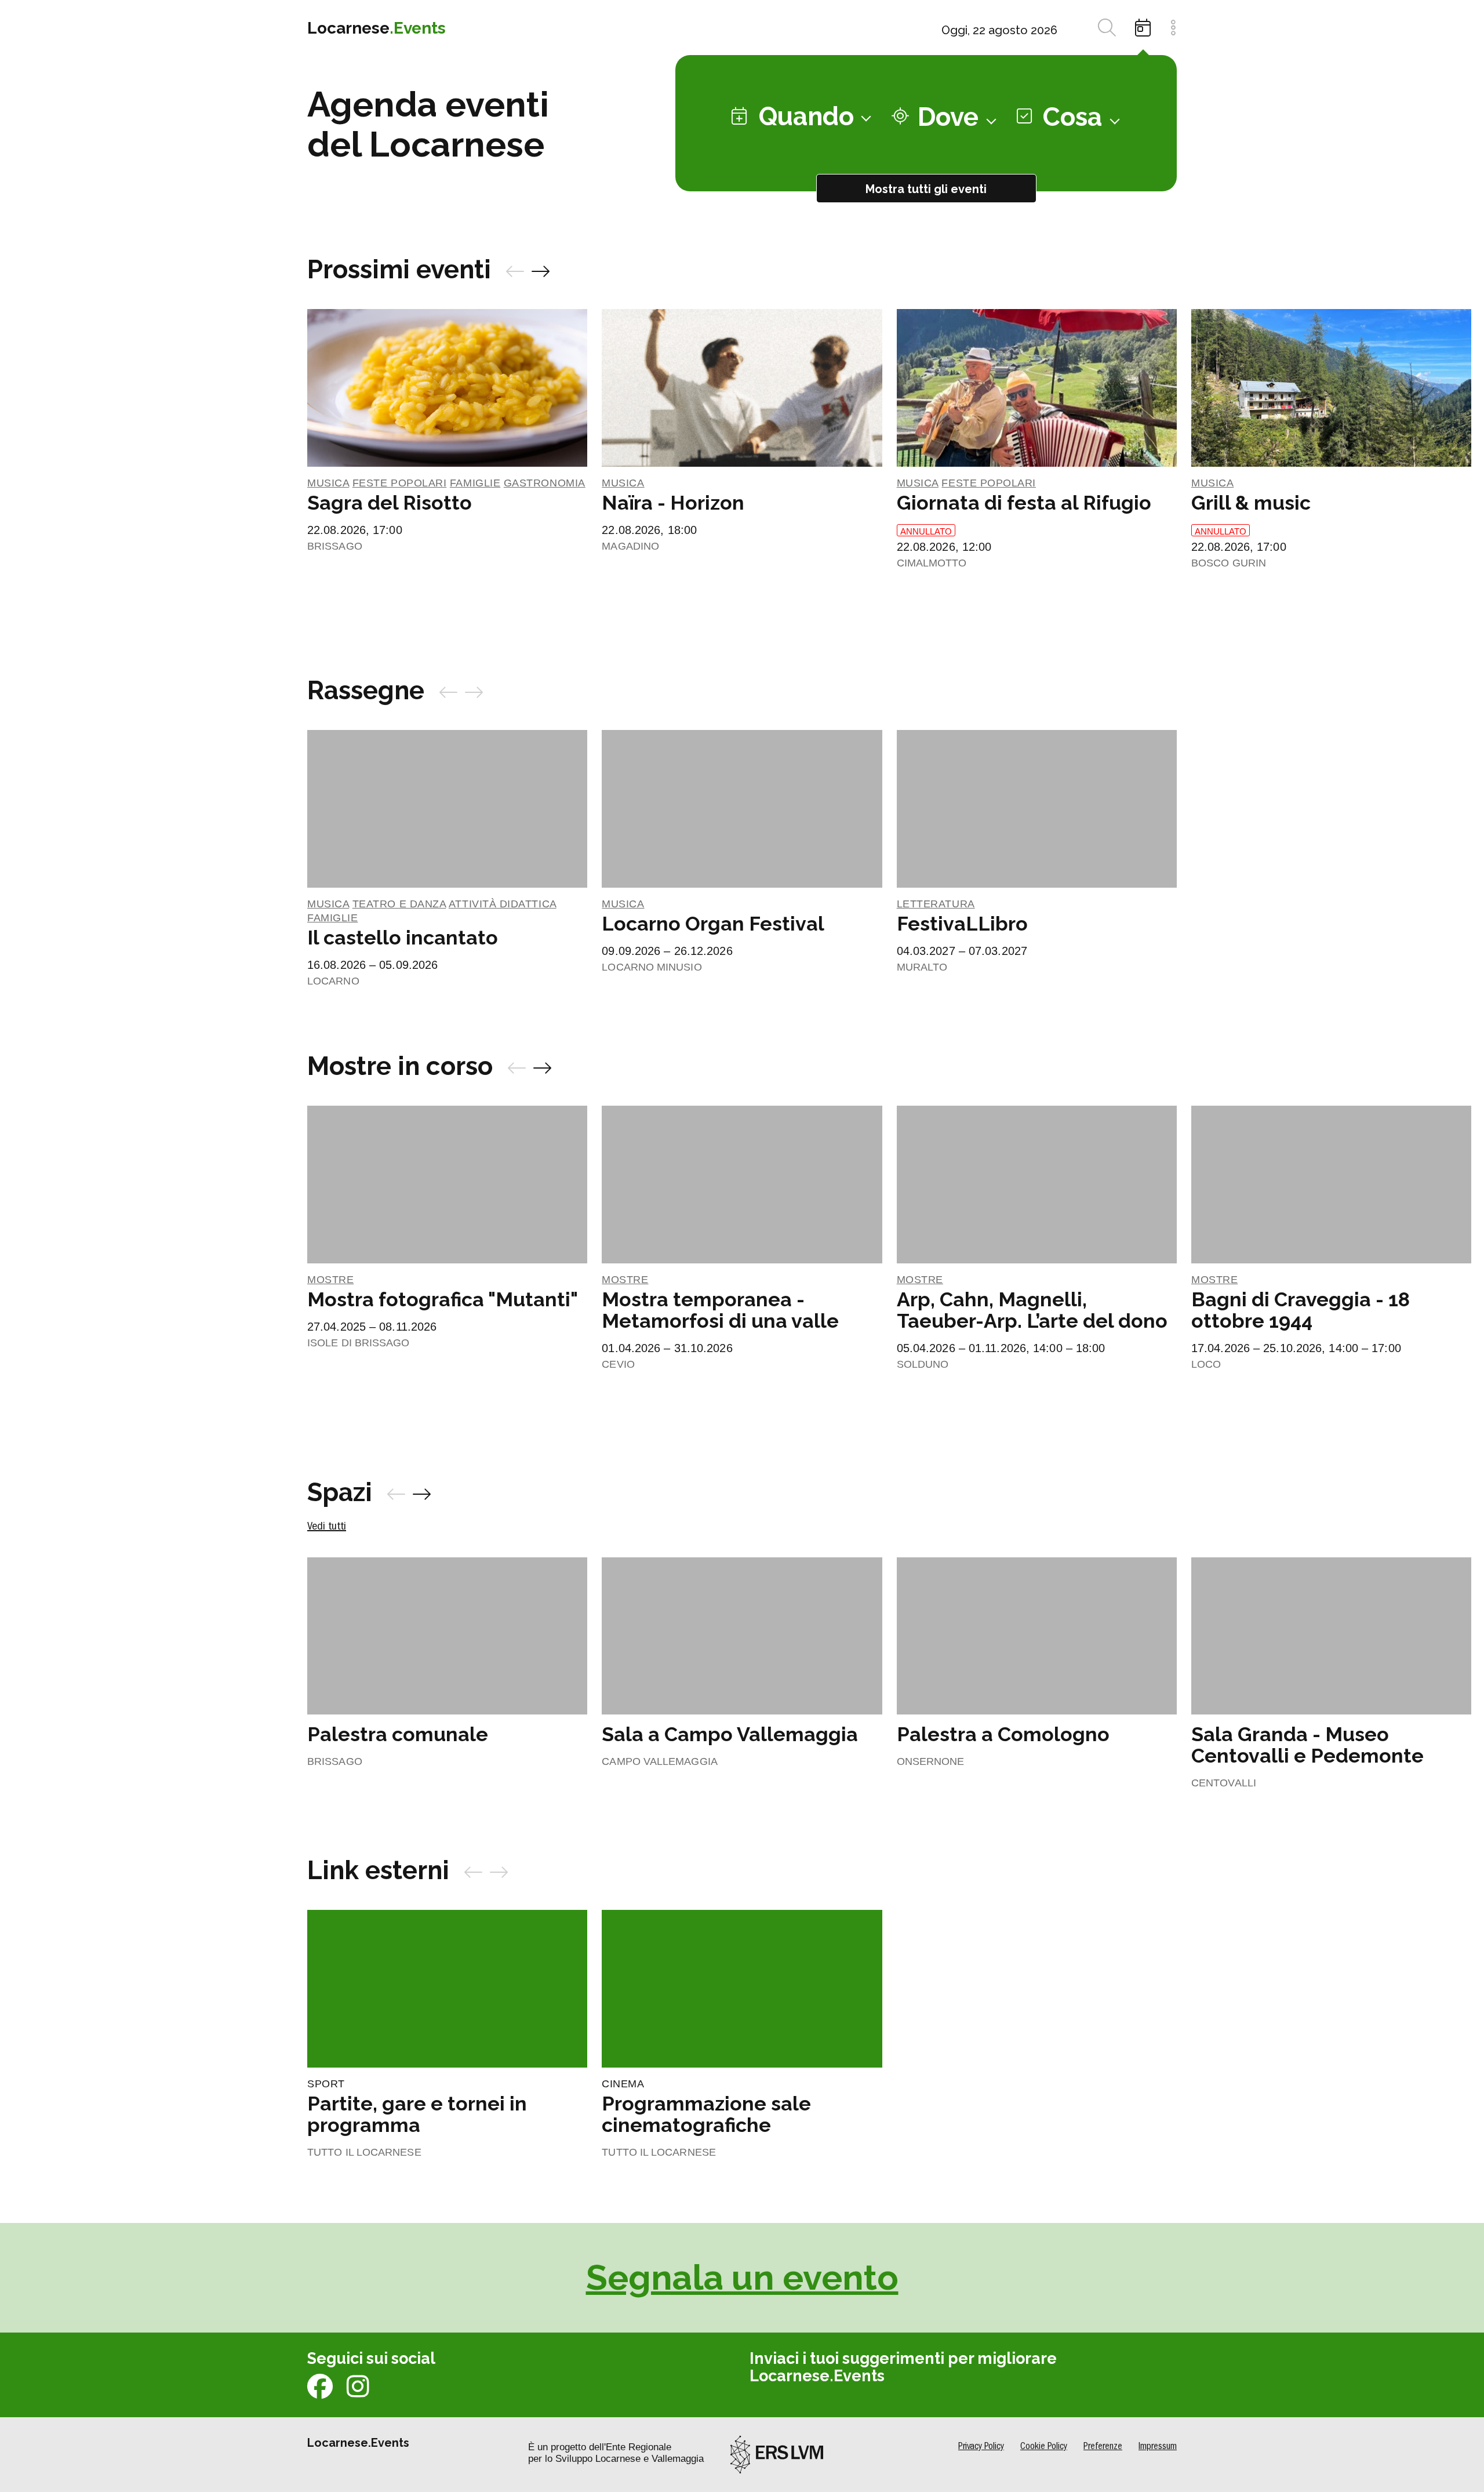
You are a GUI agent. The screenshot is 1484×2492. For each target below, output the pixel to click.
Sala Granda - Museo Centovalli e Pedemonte (1307, 1745)
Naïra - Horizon (673, 503)
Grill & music (1251, 503)
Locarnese (377, 28)
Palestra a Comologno (1003, 1734)
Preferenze (1103, 2447)
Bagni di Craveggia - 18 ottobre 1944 (1301, 1310)
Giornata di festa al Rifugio (1024, 503)
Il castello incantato (403, 938)
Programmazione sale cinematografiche (706, 2114)
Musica (328, 483)
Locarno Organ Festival (713, 924)
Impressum (1158, 2447)
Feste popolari (400, 483)
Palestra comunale (398, 1734)
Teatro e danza (399, 904)
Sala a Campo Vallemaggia (730, 1734)
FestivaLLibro (962, 924)
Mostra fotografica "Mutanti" (443, 1299)
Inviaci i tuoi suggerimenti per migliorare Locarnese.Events (903, 2367)
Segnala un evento (742, 2277)
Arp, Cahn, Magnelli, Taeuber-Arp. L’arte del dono (1032, 1310)
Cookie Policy (1044, 2447)
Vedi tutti (327, 1527)
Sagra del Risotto (390, 503)
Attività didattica (503, 904)
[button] (515, 274)
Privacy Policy (981, 2447)
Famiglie (475, 483)
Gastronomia (545, 483)
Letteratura (936, 904)
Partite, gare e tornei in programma (417, 2114)
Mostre (330, 1280)
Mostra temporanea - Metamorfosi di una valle (720, 1310)
